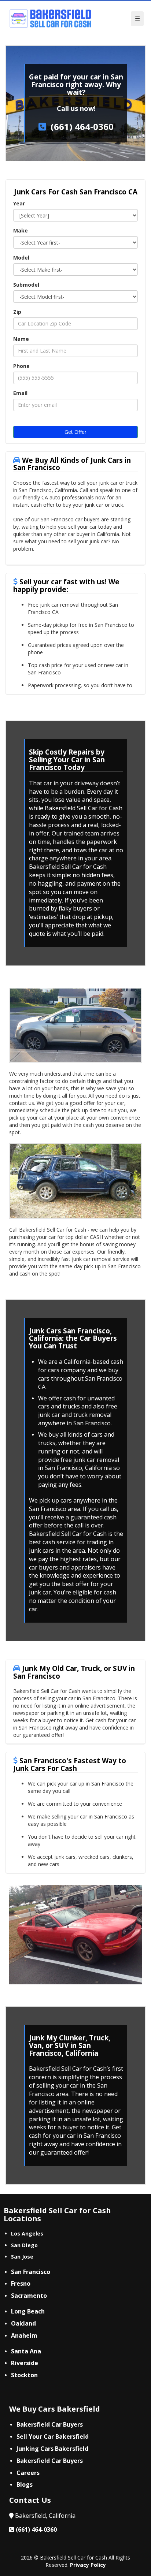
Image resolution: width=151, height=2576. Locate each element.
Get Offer (75, 432)
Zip (17, 312)
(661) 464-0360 (82, 126)
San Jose (22, 2257)
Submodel (26, 285)
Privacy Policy (88, 2565)
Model (21, 258)
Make (21, 230)
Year (19, 203)
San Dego (24, 2245)
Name (21, 339)
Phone (21, 366)
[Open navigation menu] (137, 19)
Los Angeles (27, 2233)
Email (20, 393)
